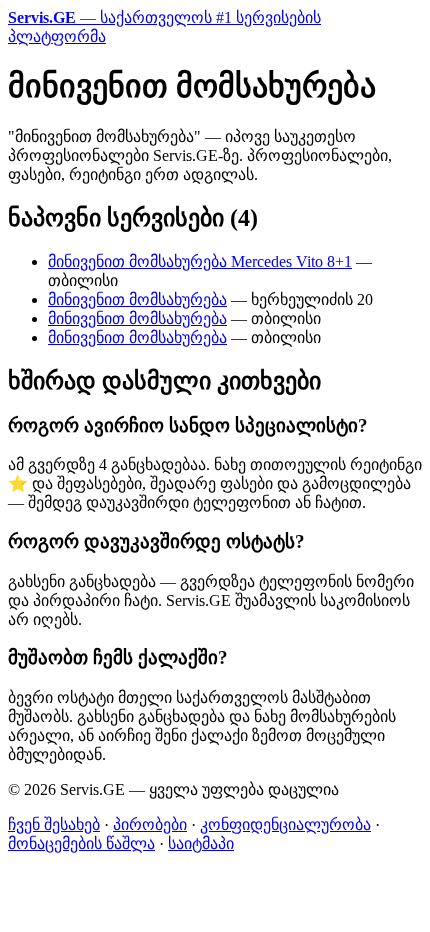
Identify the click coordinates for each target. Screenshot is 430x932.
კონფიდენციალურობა (285, 824)
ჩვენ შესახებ (54, 824)
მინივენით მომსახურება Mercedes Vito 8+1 (200, 261)
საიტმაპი (201, 843)
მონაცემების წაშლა (81, 843)
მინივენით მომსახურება (137, 299)
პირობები (150, 824)
